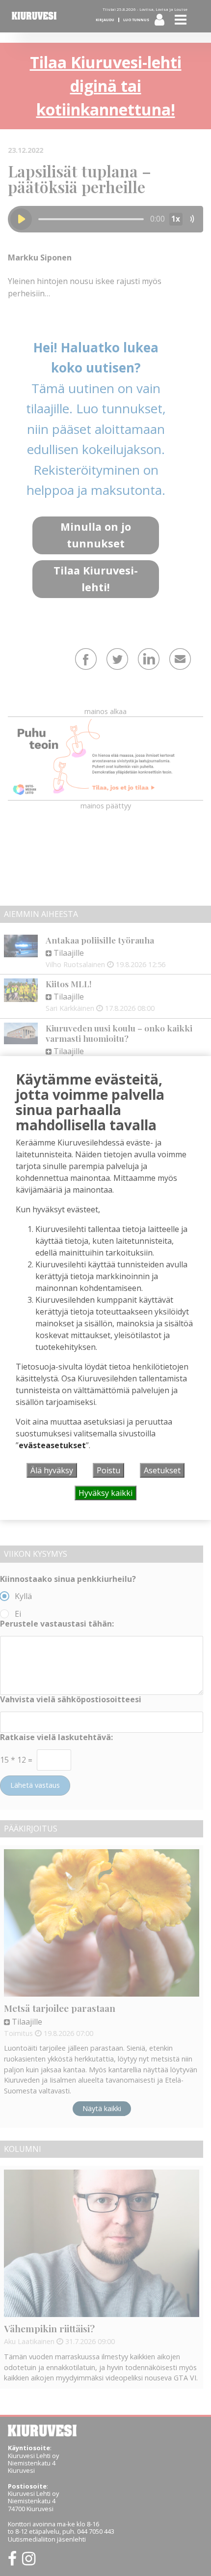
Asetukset (162, 1470)
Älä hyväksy (52, 1470)
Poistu (108, 1470)
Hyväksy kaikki (105, 1493)
